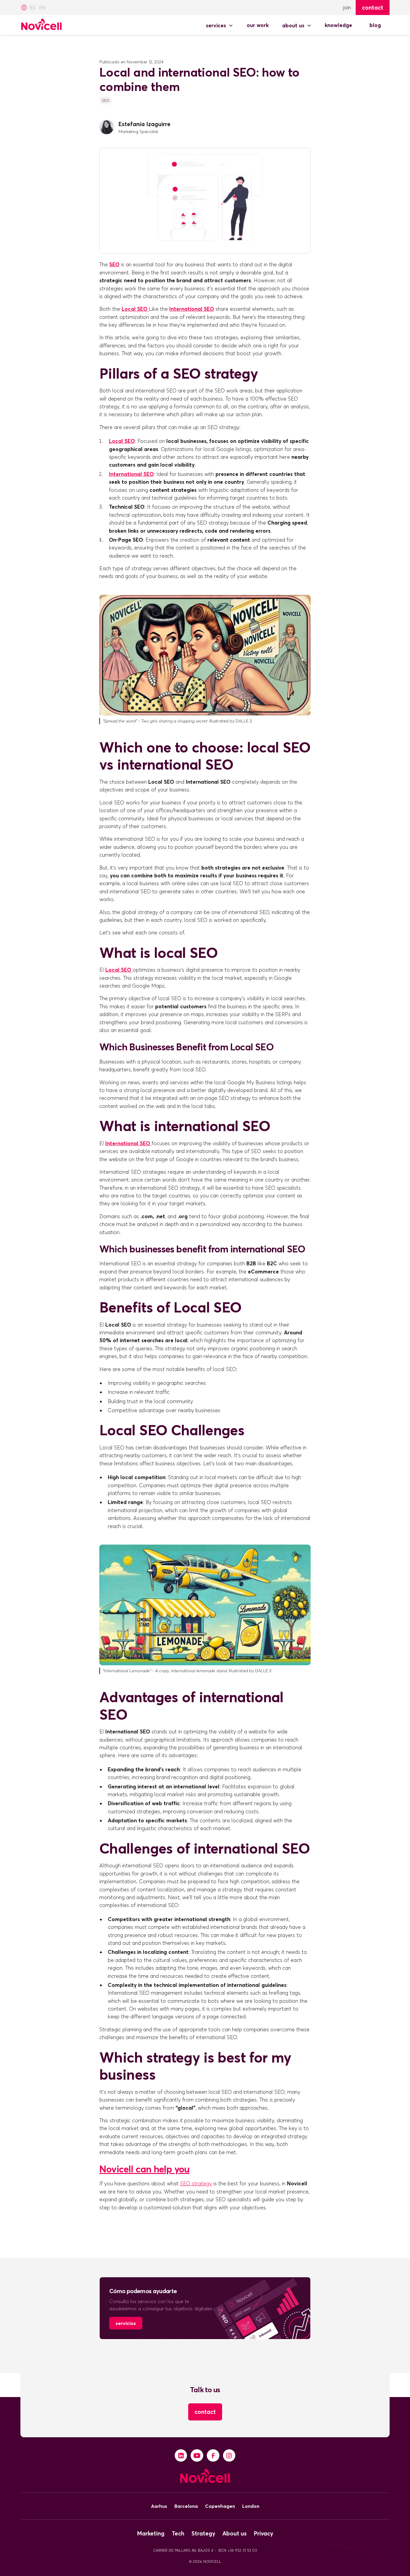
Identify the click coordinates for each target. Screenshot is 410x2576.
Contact (373, 8)
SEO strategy (196, 2184)
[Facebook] (213, 2456)
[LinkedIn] (181, 2456)
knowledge (338, 25)
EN (42, 8)
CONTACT (205, 2412)
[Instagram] (229, 2456)
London (251, 2506)
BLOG (375, 25)
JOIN (347, 8)
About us (293, 26)
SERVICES (216, 26)
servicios (126, 2323)
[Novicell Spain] (41, 23)
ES (33, 8)
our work (258, 25)
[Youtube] (197, 2456)
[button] (220, 26)
